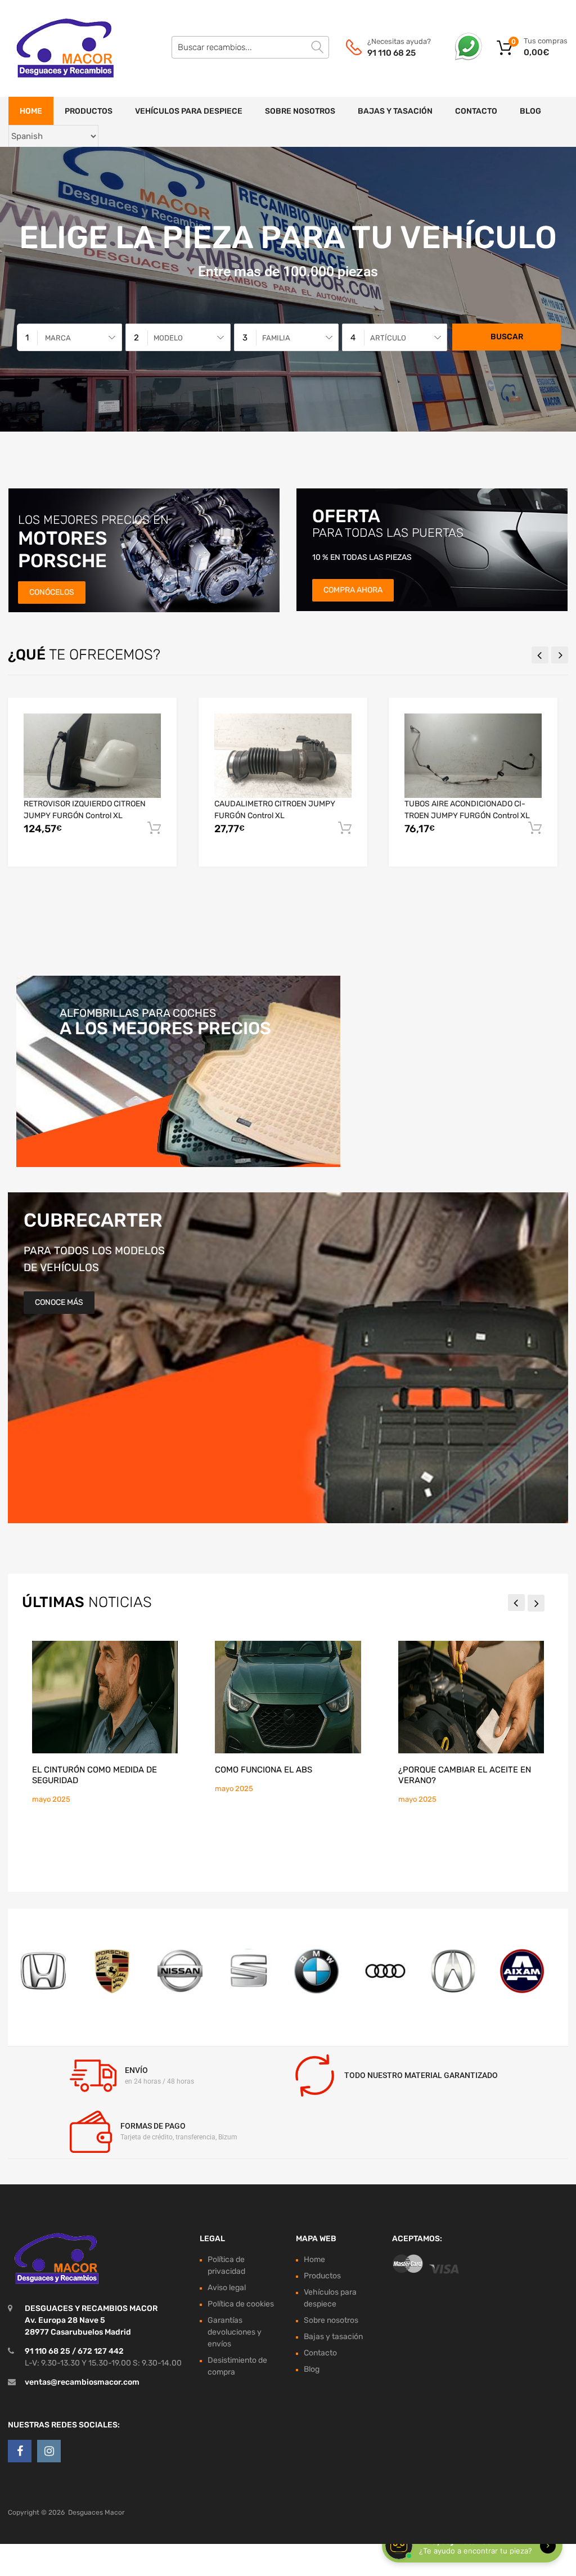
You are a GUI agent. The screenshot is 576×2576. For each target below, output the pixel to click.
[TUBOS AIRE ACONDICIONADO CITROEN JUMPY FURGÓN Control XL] (473, 756)
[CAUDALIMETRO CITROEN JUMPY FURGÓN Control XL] (283, 756)
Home (31, 111)
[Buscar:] (250, 47)
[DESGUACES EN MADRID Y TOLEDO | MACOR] (56, 48)
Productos (89, 111)
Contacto (476, 111)
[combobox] (69, 337)
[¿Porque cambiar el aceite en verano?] (471, 1697)
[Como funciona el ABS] (288, 1697)
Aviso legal (227, 2287)
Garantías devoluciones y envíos (235, 2332)
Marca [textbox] (58, 338)
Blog (530, 111)
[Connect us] (20, 2451)
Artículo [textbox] (388, 338)
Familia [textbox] (276, 338)
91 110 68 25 (391, 53)
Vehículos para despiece (189, 111)
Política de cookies (241, 2303)
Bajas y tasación (395, 111)
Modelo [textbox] (168, 338)
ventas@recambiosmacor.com (82, 2382)
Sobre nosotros (300, 111)
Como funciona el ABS (264, 1770)
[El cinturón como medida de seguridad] (105, 1697)
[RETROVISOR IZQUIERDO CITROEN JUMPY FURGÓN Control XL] (92, 756)
